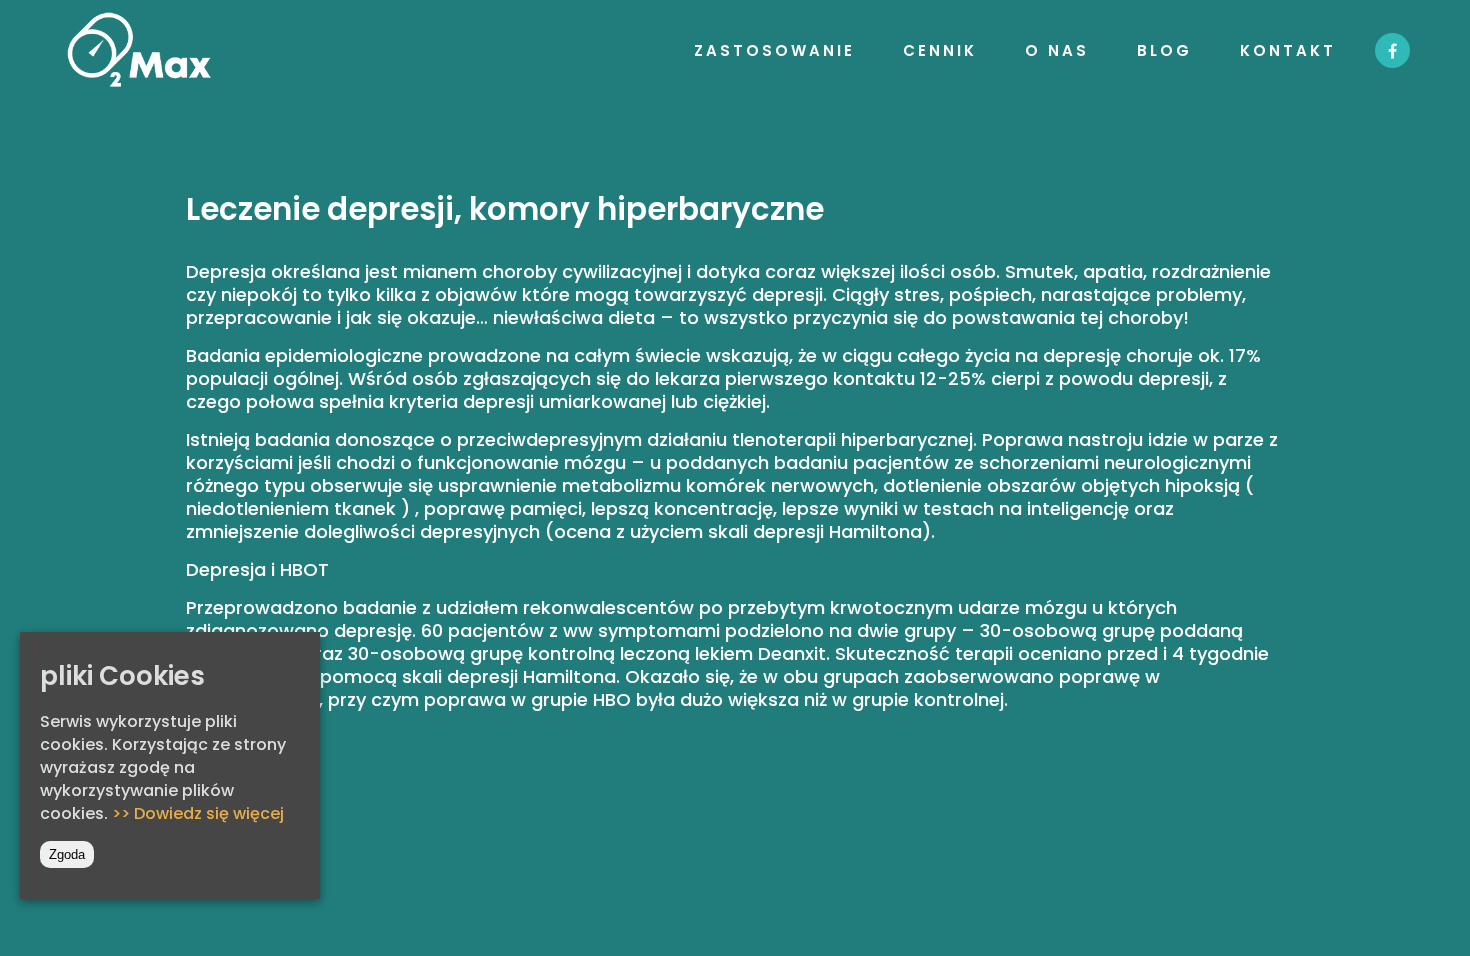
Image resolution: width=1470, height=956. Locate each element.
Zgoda (67, 854)
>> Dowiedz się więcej (198, 813)
